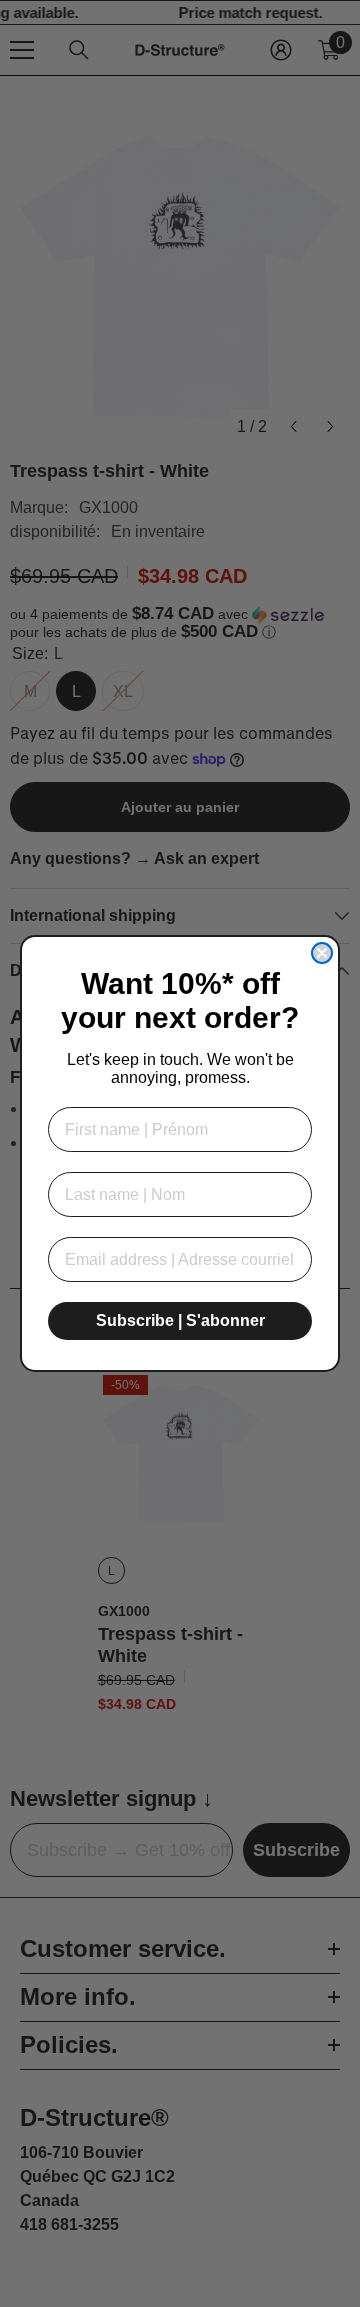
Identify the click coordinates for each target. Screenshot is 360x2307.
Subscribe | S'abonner (180, 1320)
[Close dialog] (322, 953)
